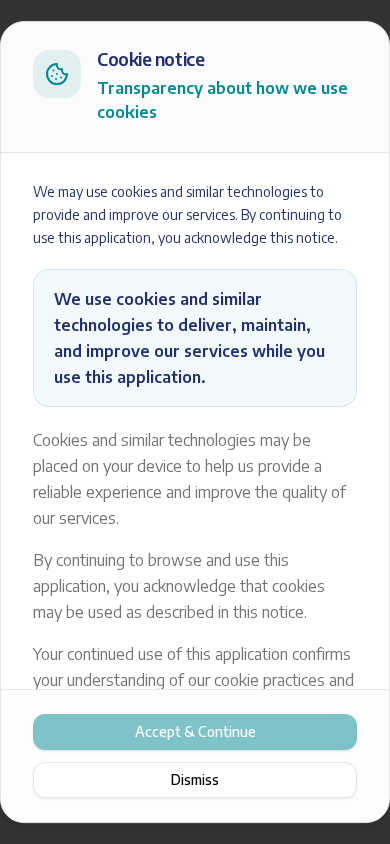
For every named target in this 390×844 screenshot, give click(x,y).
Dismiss (195, 779)
